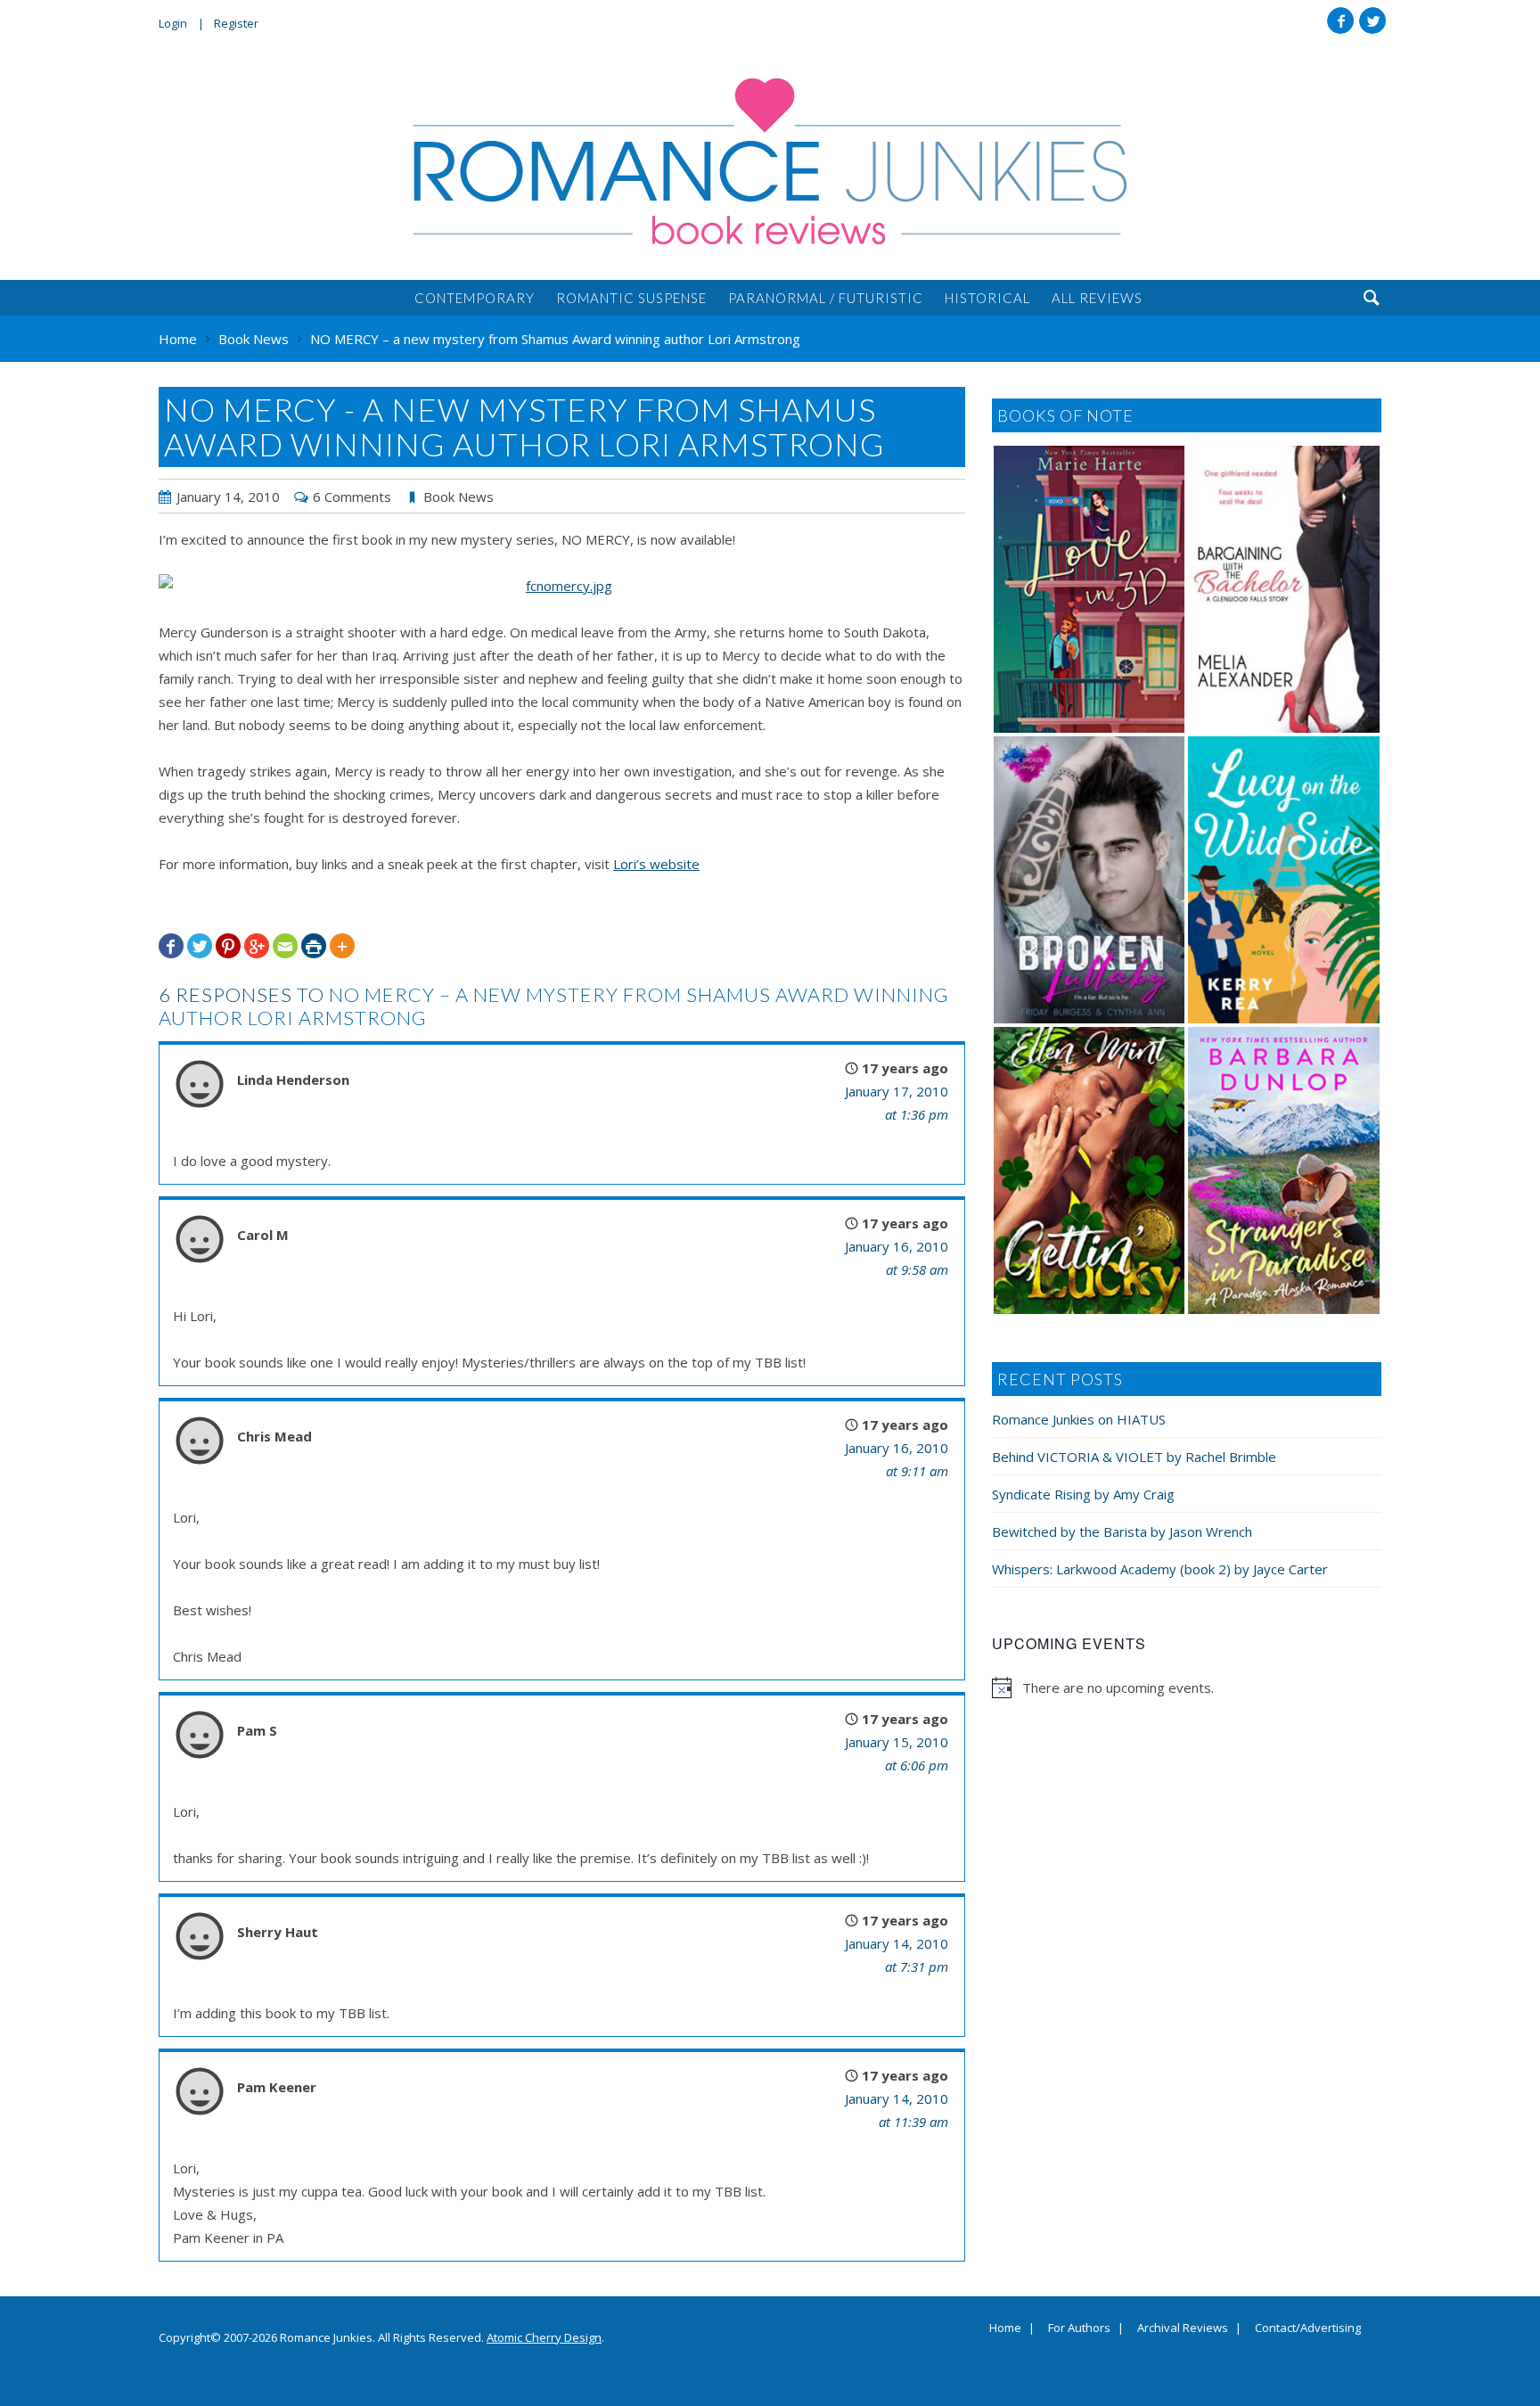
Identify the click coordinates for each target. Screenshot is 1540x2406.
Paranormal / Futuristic (826, 298)
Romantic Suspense (631, 298)
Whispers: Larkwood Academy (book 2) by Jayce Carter (1160, 1569)
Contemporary (475, 298)
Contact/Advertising (1308, 2328)
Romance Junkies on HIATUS (1079, 1419)
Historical (987, 298)
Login (173, 23)
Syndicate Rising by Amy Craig (1083, 1494)
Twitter (1372, 21)
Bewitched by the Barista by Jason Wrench (1122, 1531)
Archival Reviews (1183, 2328)
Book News (459, 497)
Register (236, 23)
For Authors (1079, 2328)
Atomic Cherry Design (544, 2337)
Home (1005, 2328)
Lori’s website (656, 864)
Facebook (1340, 21)
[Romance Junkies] (770, 161)
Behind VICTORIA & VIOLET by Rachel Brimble (1134, 1457)
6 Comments (352, 497)
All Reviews (1097, 298)
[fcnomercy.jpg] (562, 586)
